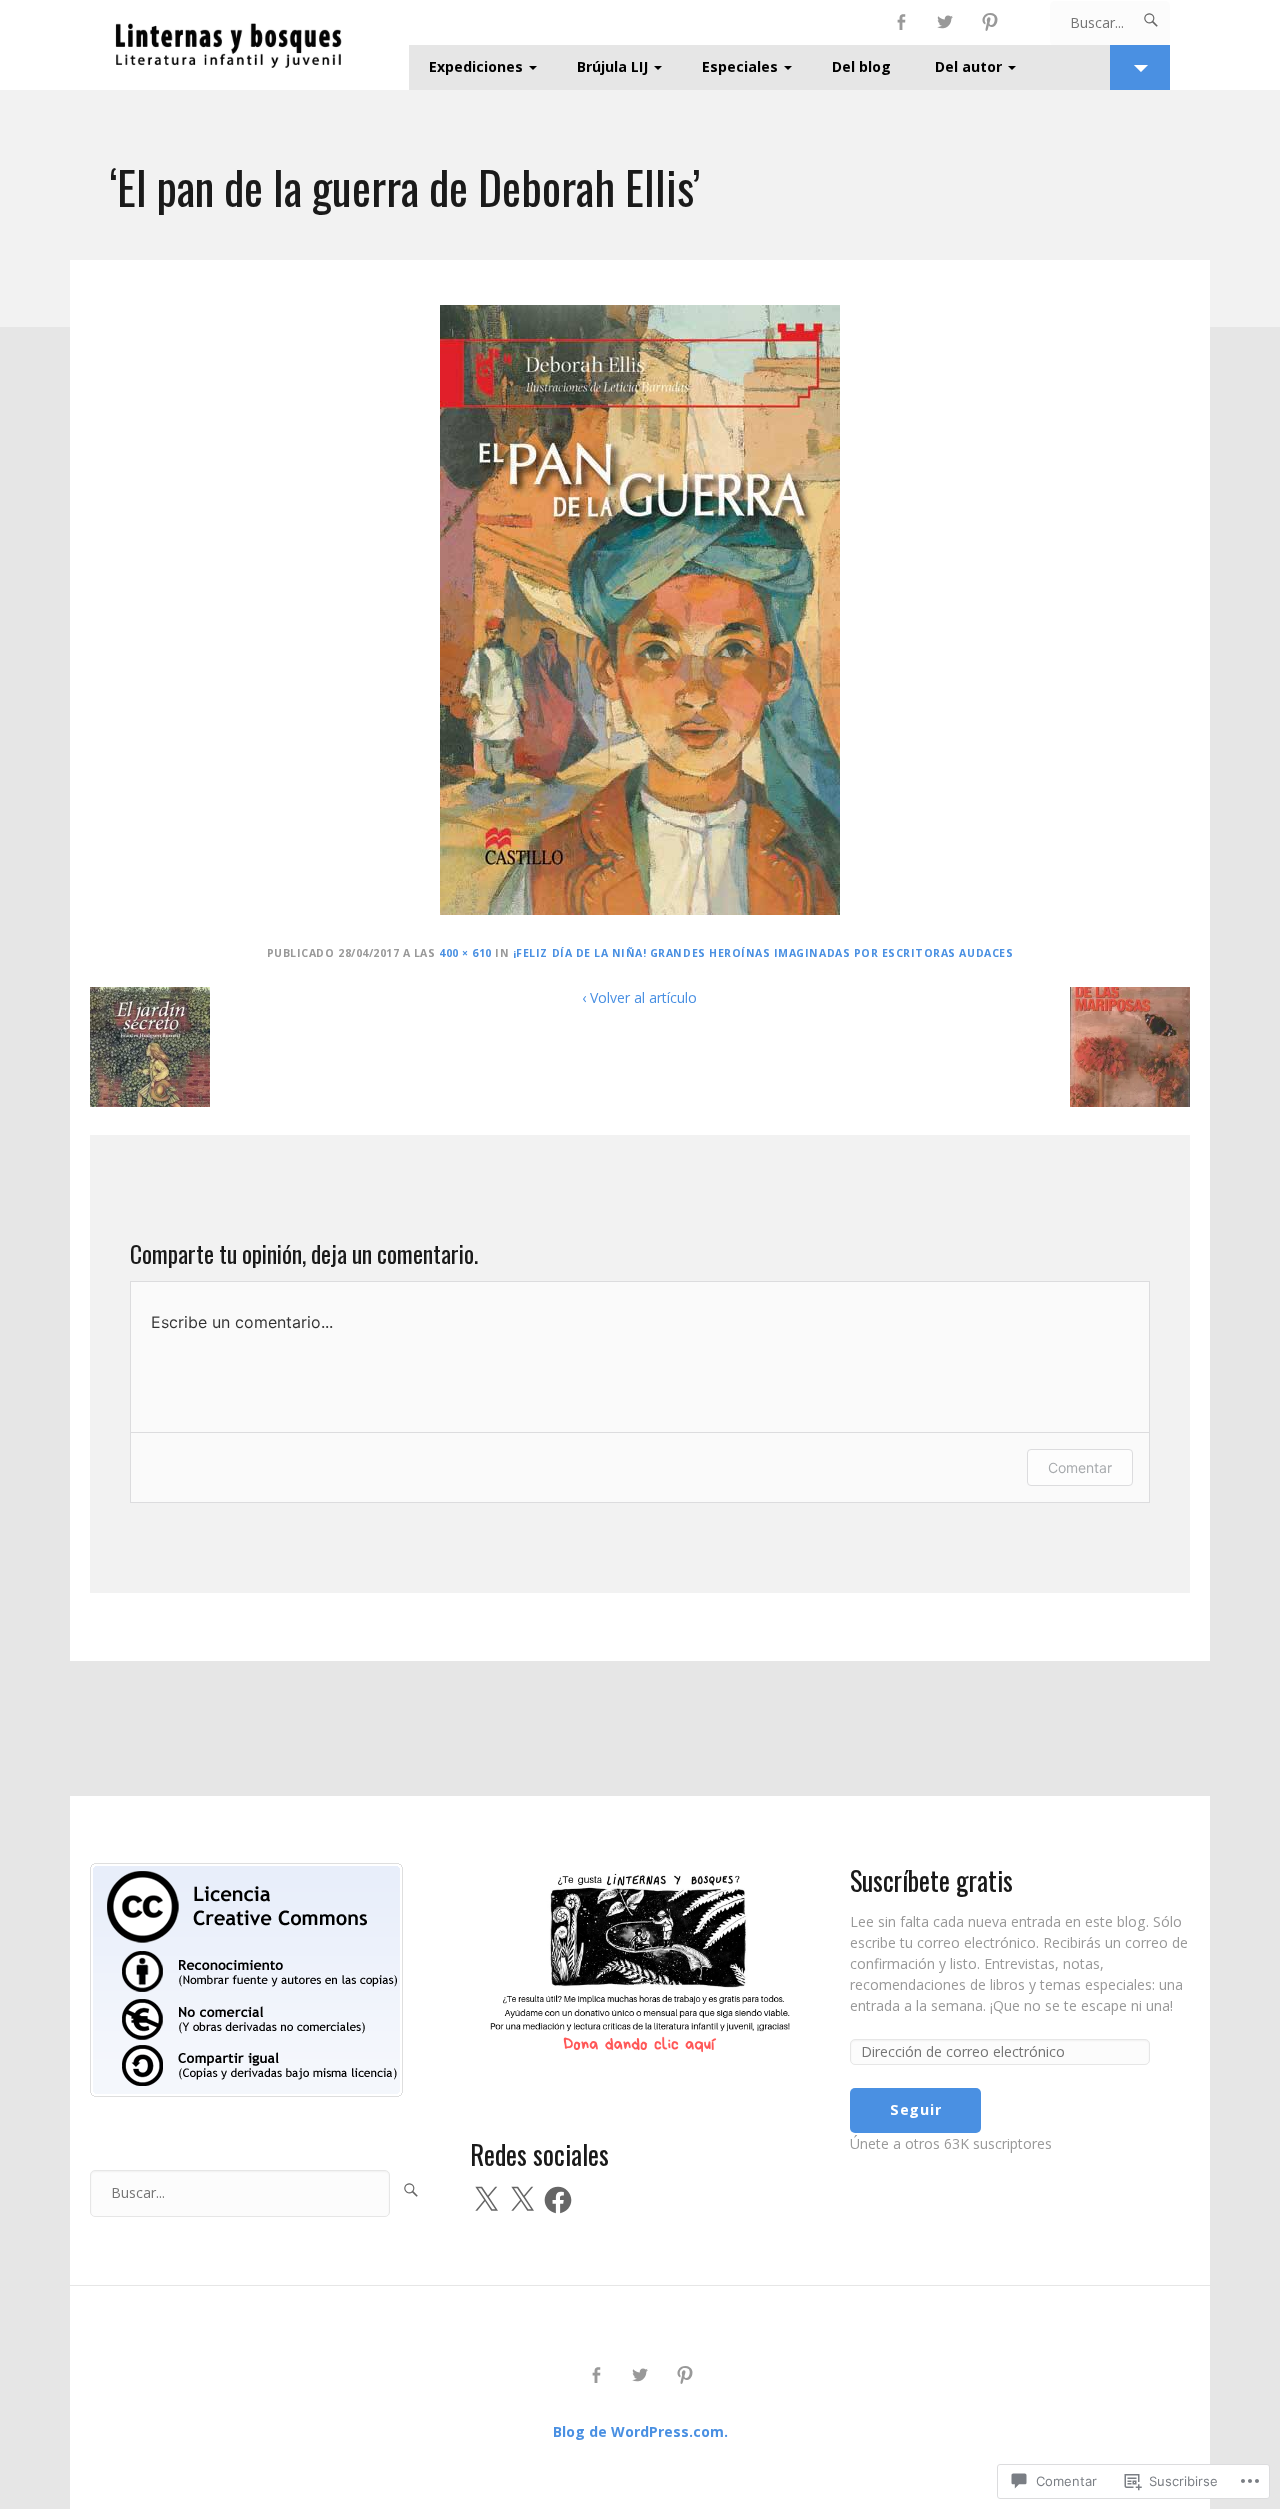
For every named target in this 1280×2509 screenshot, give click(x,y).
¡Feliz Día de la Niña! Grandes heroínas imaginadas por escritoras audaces (763, 953)
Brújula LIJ (612, 66)
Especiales (740, 66)
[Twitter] (945, 22)
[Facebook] (558, 2200)
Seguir (915, 2109)
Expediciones (476, 66)
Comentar (1080, 1467)
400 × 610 (465, 953)
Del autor (968, 66)
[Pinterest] (990, 22)
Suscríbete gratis (931, 1881)
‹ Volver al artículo (639, 997)
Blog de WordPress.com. (640, 2431)
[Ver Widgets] (1140, 67)
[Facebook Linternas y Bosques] (901, 22)
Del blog (861, 66)
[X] (486, 2200)
